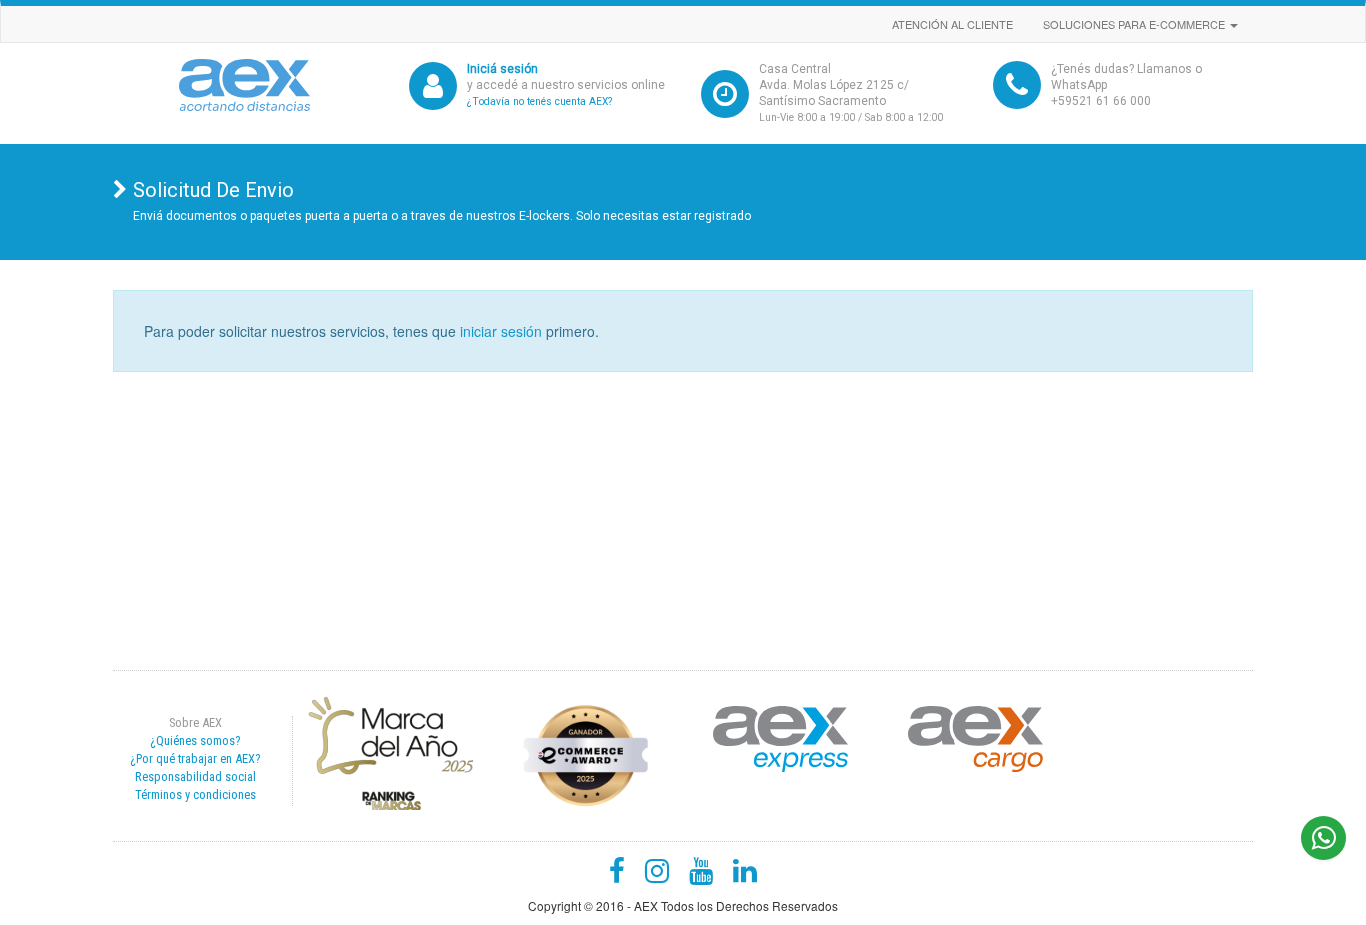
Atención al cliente (952, 24)
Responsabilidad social (195, 776)
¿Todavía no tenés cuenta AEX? (539, 101)
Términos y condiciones (195, 794)
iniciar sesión (501, 331)
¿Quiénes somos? (195, 740)
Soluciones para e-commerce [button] (1135, 24)
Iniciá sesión (502, 69)
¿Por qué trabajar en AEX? (195, 758)
